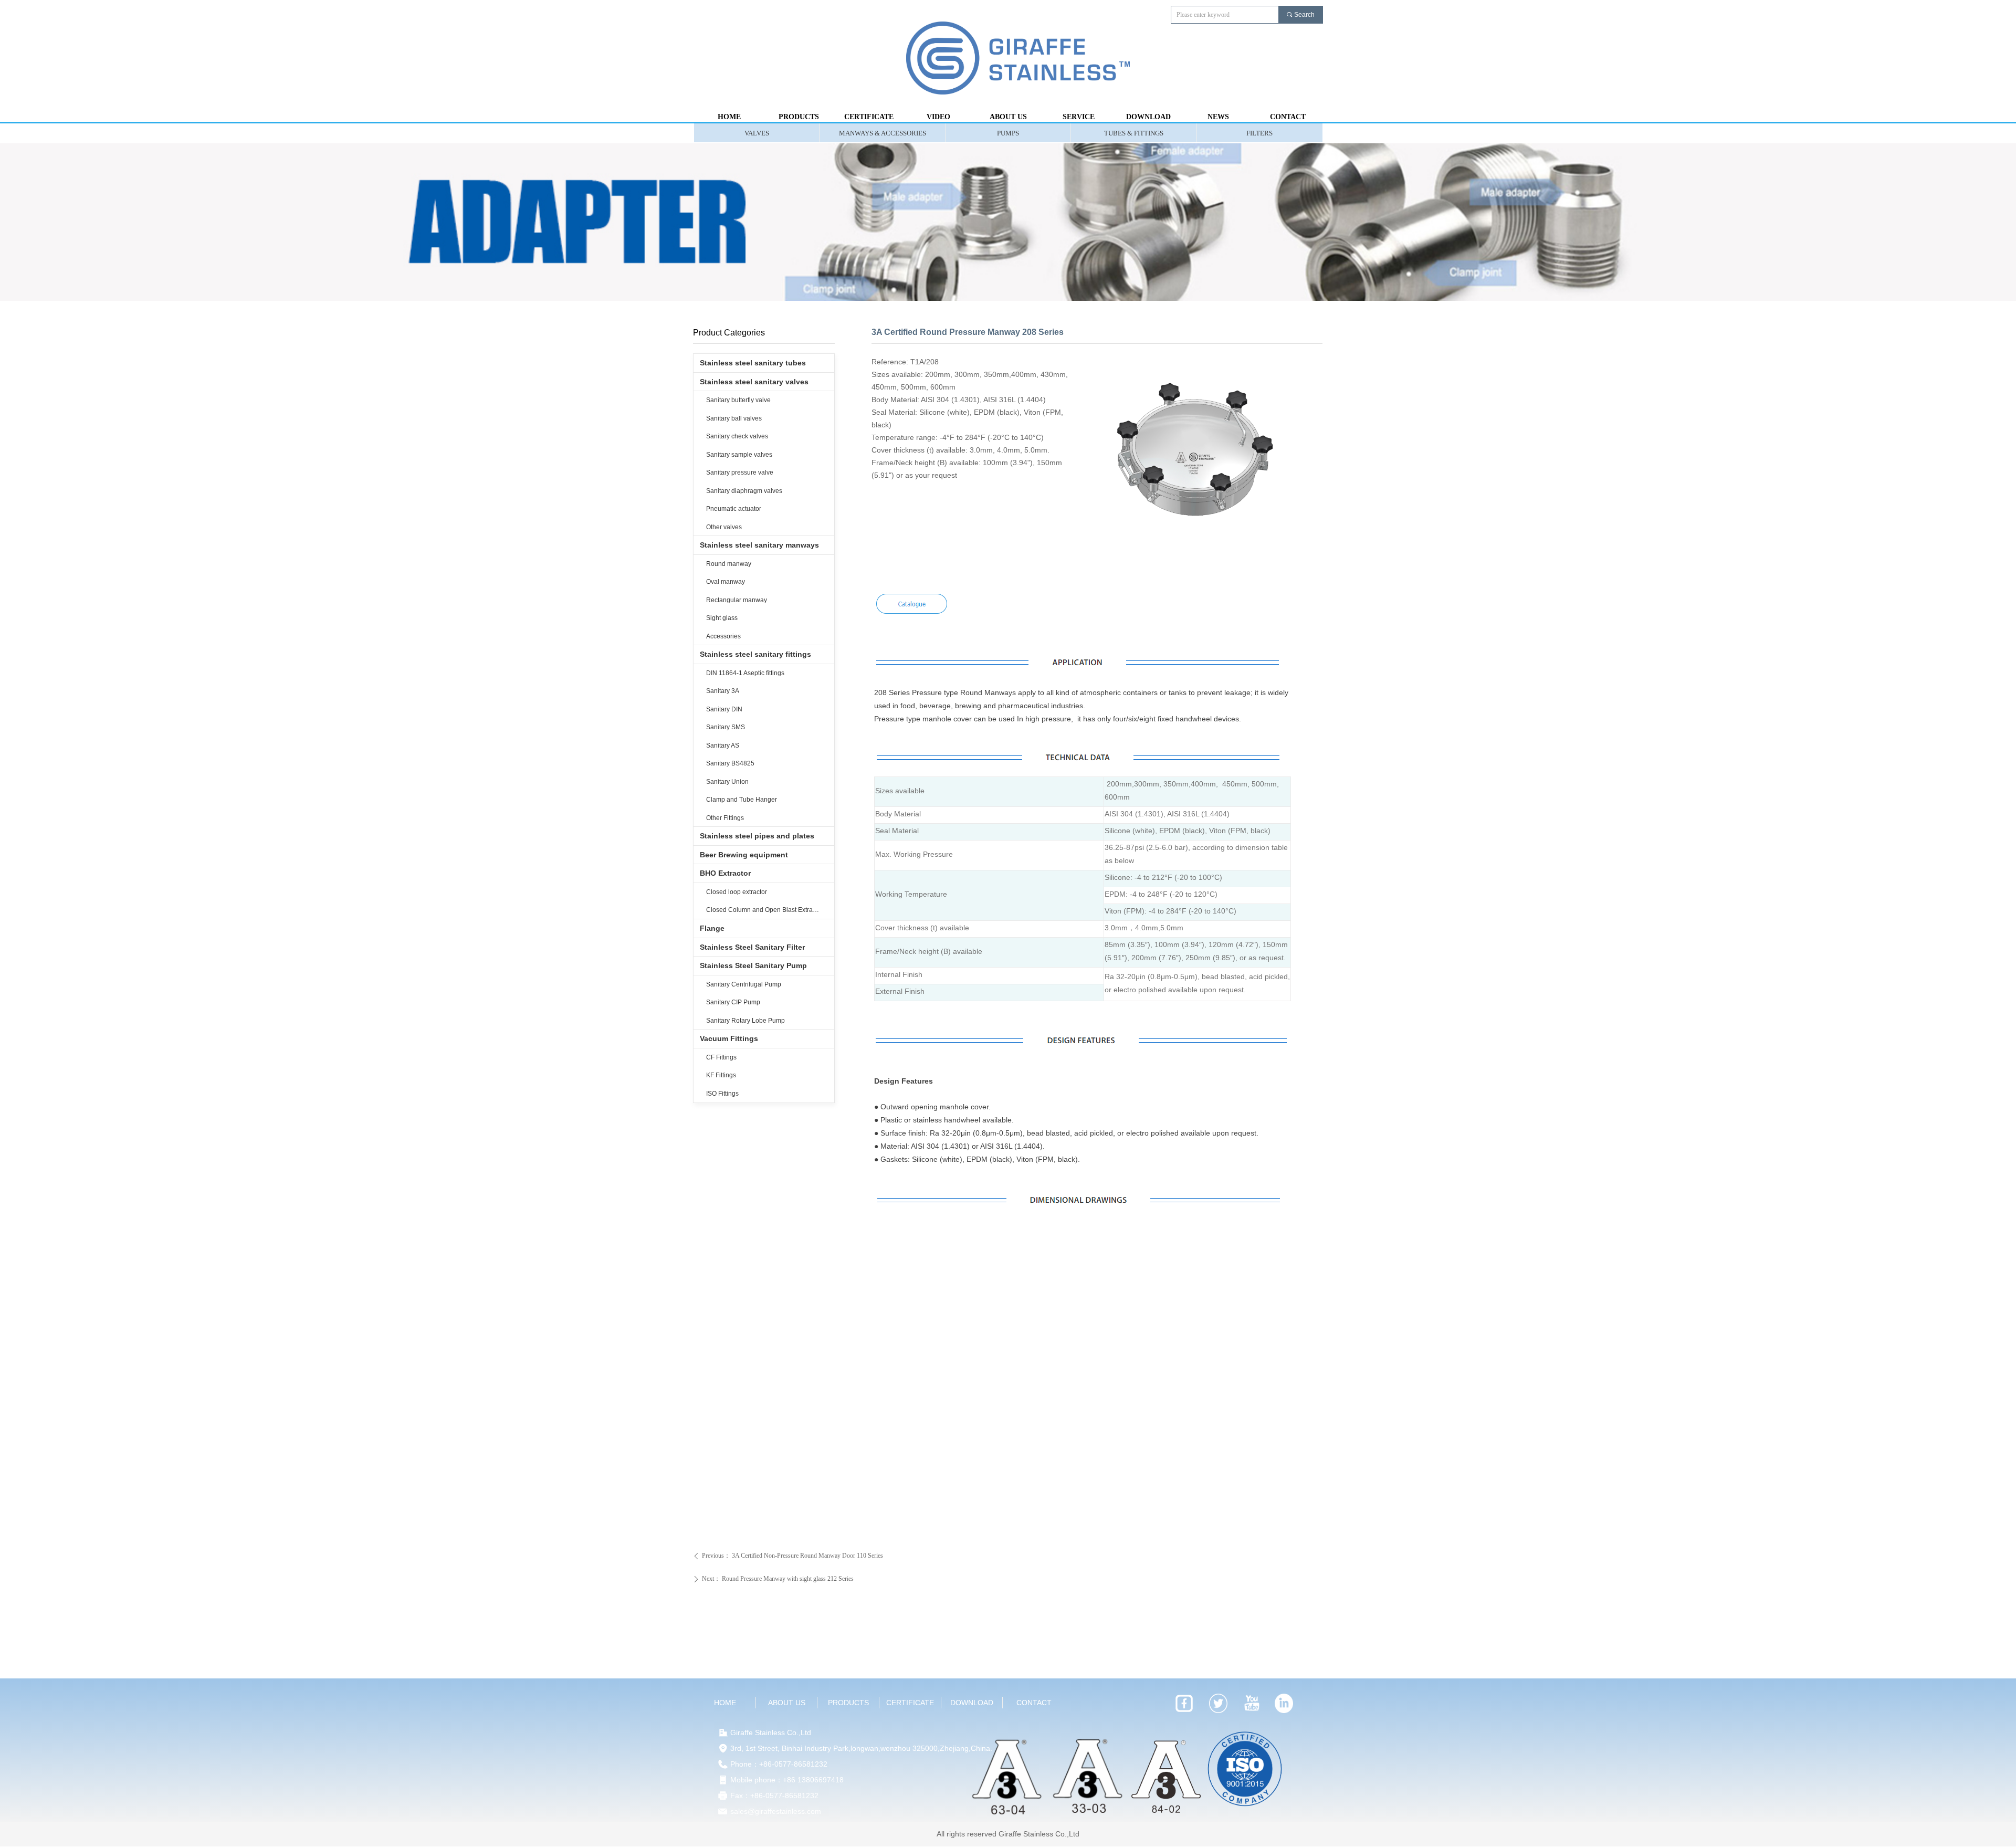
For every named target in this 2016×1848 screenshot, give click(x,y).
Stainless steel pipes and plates (757, 836)
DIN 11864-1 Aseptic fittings (745, 673)
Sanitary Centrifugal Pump (744, 984)
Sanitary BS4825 (730, 763)
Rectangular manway (737, 600)
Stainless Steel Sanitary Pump (753, 965)
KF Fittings (721, 1075)
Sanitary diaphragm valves (744, 491)
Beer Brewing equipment (744, 855)
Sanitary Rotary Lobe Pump (745, 1021)
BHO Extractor (725, 873)
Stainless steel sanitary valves (754, 382)
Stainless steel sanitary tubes (753, 363)
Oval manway (726, 582)
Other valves (724, 527)
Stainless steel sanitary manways (759, 545)
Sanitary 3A (723, 691)
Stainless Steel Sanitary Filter (752, 947)
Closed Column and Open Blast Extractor (765, 910)
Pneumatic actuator (734, 509)
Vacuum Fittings (729, 1038)
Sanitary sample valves (739, 455)
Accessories (723, 636)
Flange (712, 928)
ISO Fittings (722, 1094)
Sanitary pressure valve (740, 472)
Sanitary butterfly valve (738, 400)
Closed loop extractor (737, 892)
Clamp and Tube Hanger (742, 800)
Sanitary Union (727, 782)
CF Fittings (721, 1057)
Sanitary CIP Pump (733, 1002)
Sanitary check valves (737, 436)
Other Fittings (725, 818)
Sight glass (722, 618)
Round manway (729, 564)
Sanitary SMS (726, 727)
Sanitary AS (723, 745)
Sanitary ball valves (734, 418)
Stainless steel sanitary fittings (755, 654)
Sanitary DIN (724, 709)
